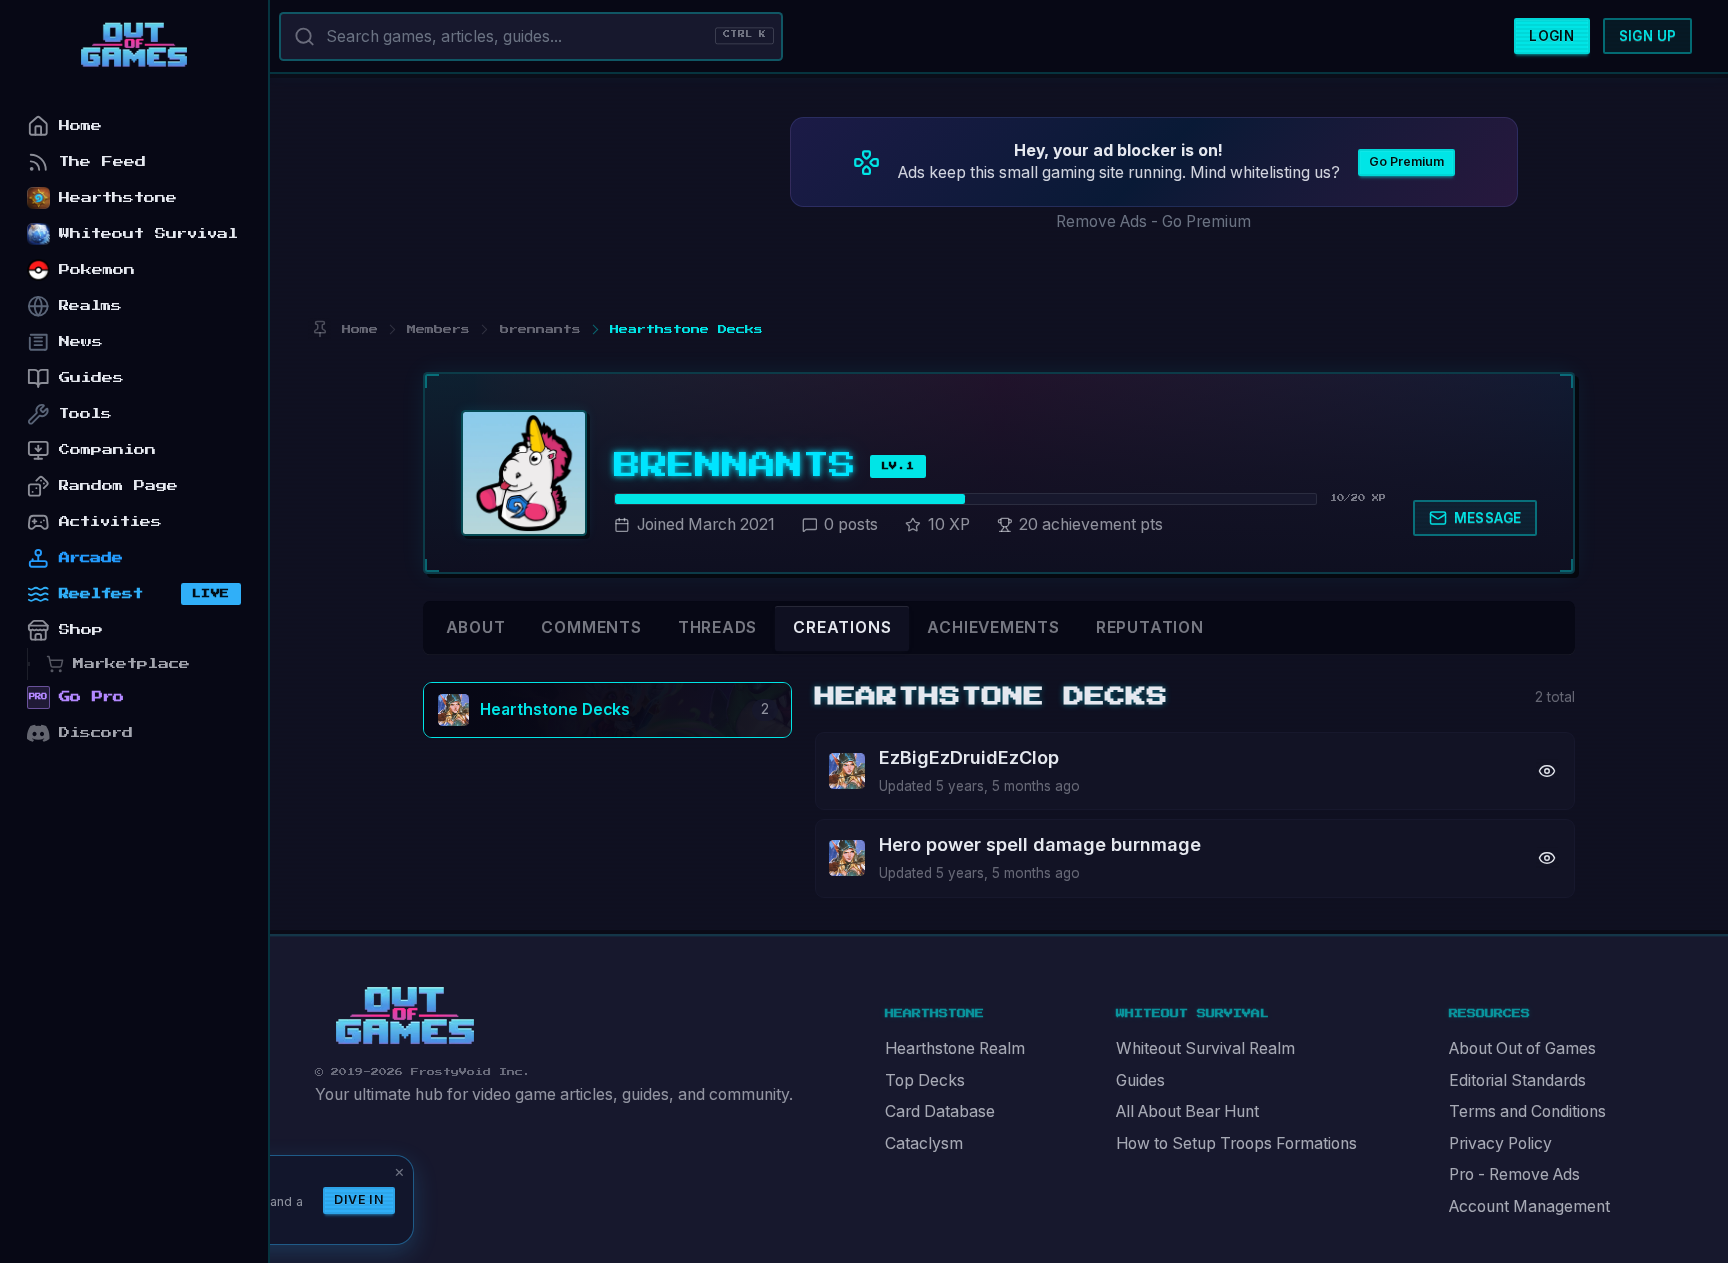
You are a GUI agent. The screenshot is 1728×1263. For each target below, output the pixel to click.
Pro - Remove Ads (1514, 1174)
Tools (85, 413)
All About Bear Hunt (1187, 1111)
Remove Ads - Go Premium (1153, 221)
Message (1488, 518)
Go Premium (1406, 161)
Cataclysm (924, 1143)
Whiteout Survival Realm (1205, 1048)
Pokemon (97, 269)
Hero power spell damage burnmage (1040, 844)
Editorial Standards (1517, 1080)
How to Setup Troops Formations (1236, 1143)
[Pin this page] (319, 329)
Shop (81, 629)
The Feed (102, 161)
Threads (718, 627)
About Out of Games (1522, 1048)
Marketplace (131, 663)
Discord (96, 732)
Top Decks (925, 1080)
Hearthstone (118, 197)
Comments (591, 627)
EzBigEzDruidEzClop (969, 757)
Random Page (118, 485)
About (476, 627)
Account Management (1529, 1206)
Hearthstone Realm (955, 1048)
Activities (110, 521)
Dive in (359, 1199)
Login (1551, 36)
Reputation (1150, 627)
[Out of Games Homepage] (405, 1016)
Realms (90, 305)
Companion (107, 449)
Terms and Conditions (1527, 1111)
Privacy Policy (1500, 1143)
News (81, 341)
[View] (1547, 770)
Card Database (940, 1111)
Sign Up (1648, 36)
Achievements (993, 627)
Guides (1140, 1080)
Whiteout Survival (148, 233)
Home (80, 125)
